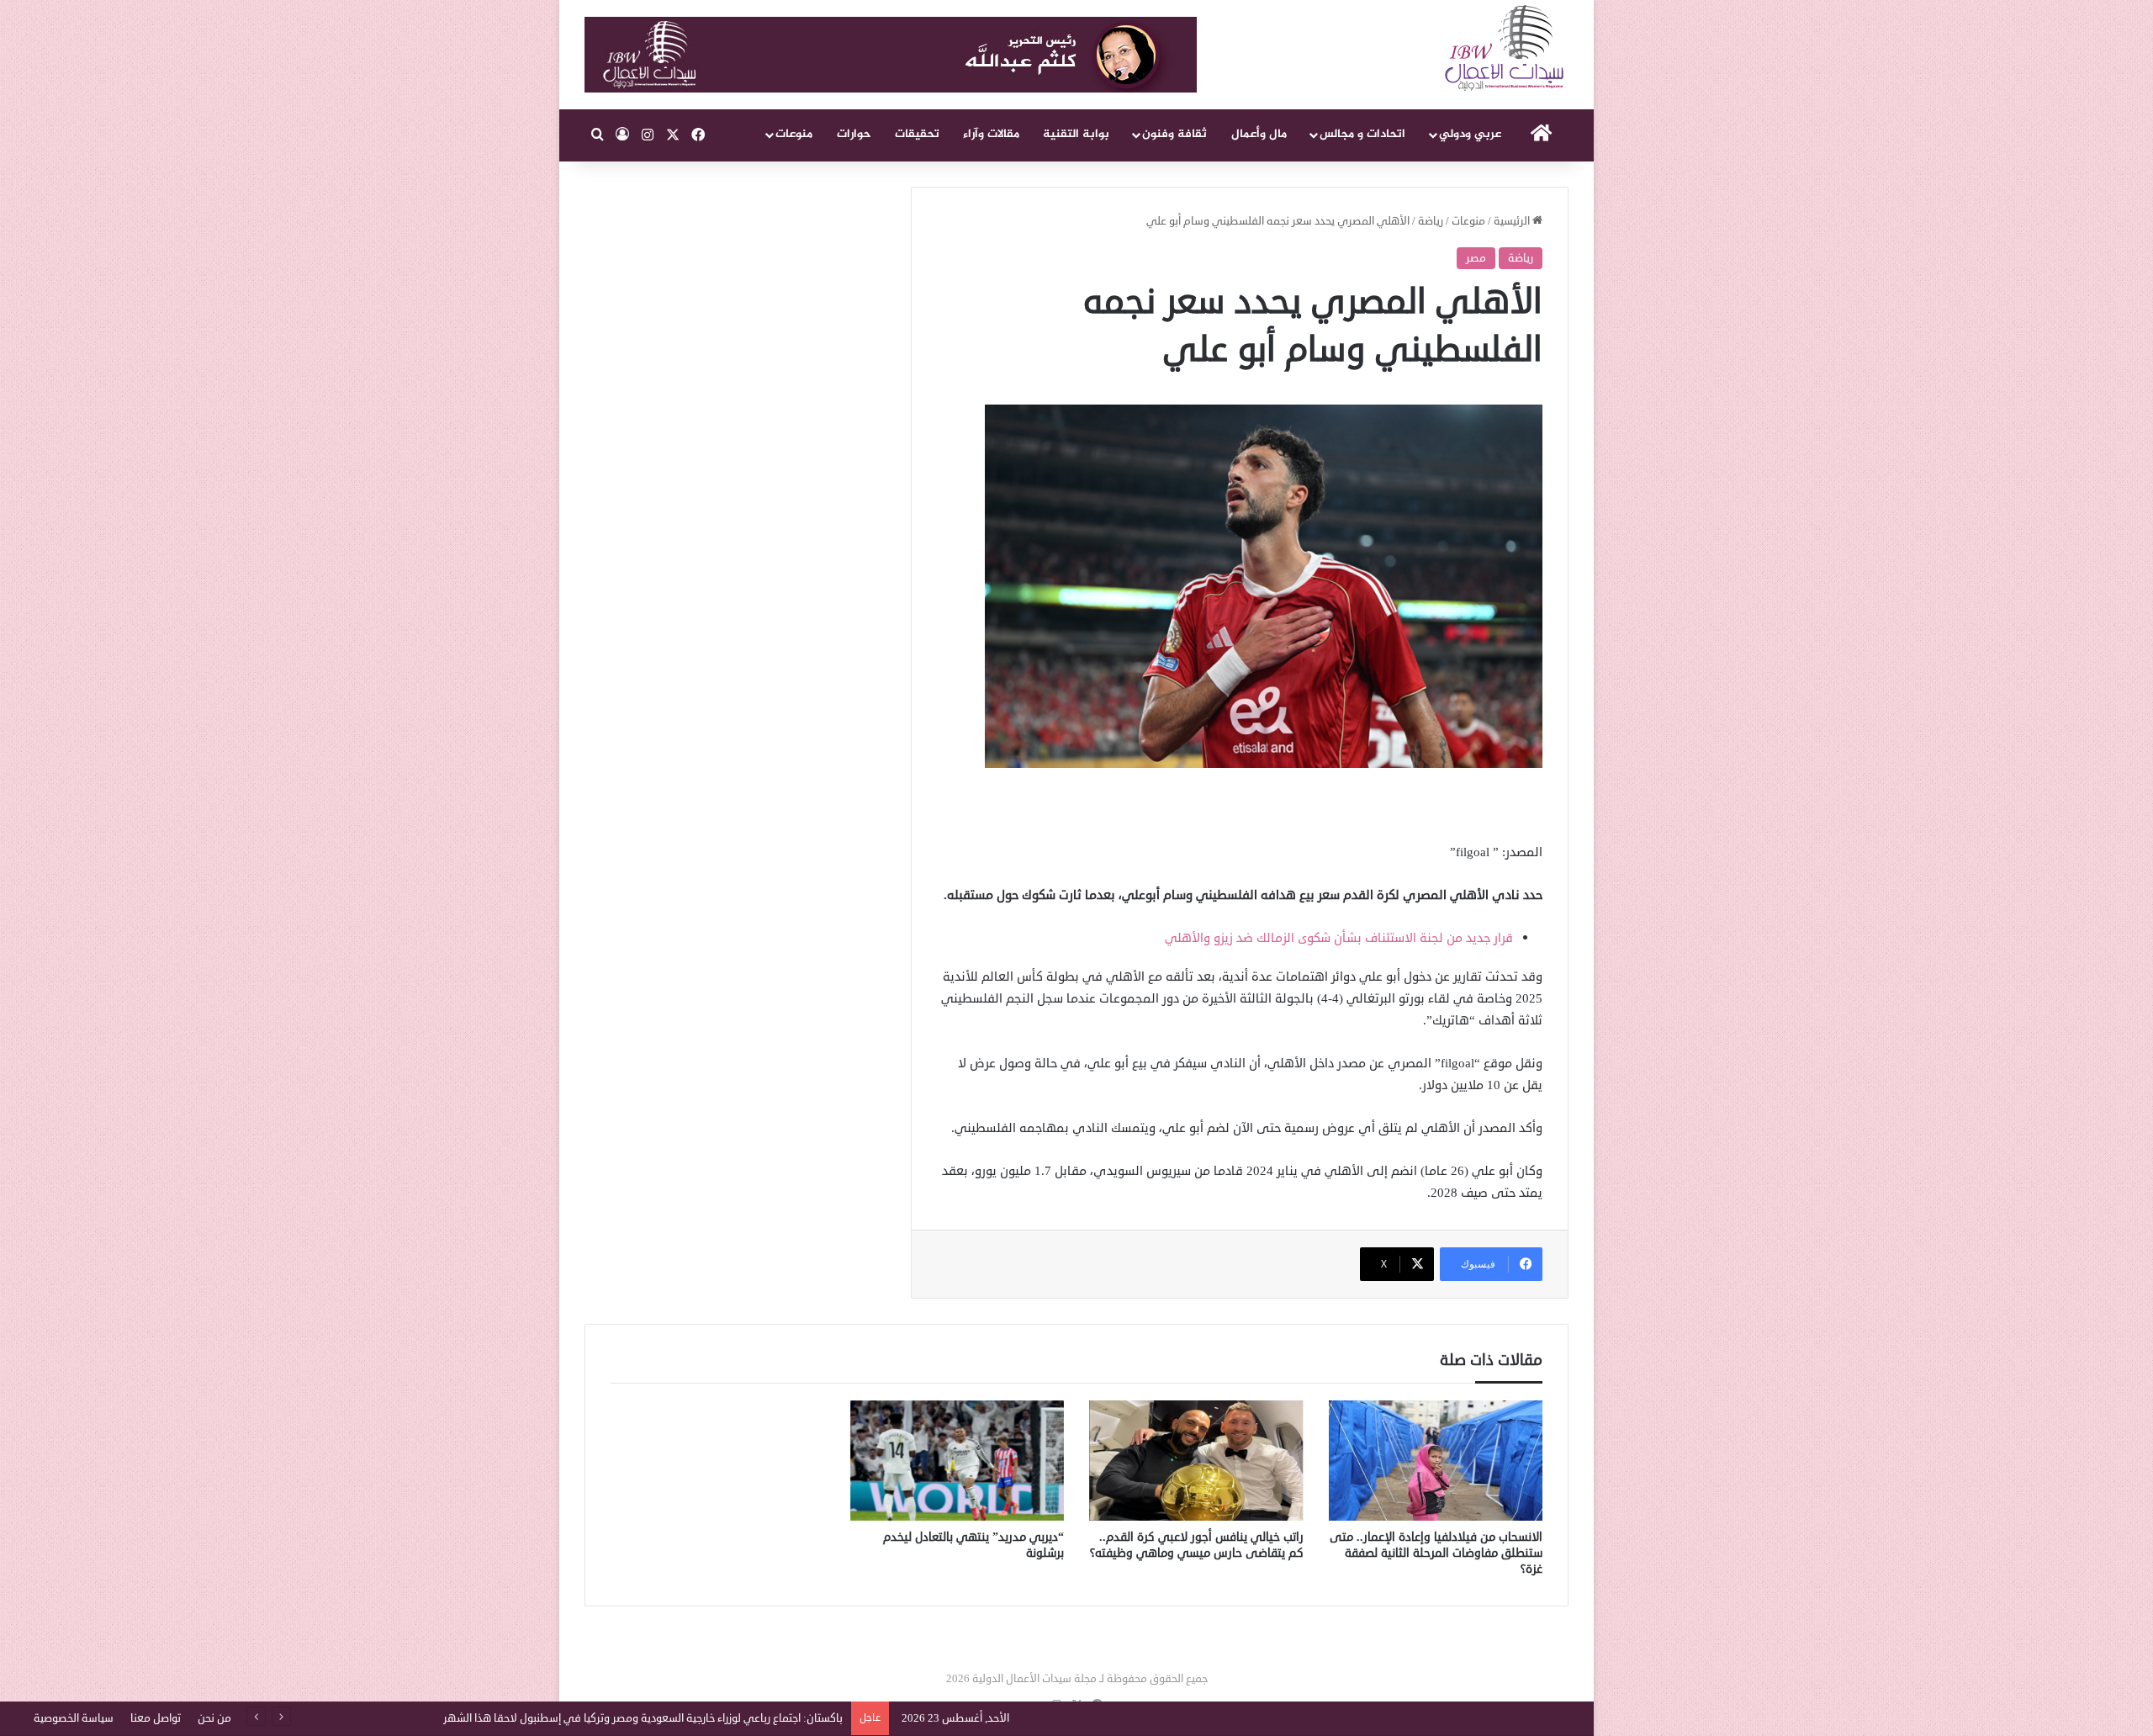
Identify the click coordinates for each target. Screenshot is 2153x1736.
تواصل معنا (156, 1718)
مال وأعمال (1259, 134)
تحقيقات (917, 134)
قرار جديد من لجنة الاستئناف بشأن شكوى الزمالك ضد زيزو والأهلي (1339, 938)
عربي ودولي (1470, 134)
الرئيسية (1513, 221)
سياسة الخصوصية (74, 1718)
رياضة (1431, 221)
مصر (1476, 258)
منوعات (794, 134)
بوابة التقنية (1076, 134)
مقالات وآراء (991, 134)
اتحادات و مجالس (1362, 134)
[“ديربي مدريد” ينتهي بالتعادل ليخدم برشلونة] (957, 1461)
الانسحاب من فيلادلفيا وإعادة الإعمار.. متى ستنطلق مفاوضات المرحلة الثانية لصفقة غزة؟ (1436, 1553)
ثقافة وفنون (1174, 134)
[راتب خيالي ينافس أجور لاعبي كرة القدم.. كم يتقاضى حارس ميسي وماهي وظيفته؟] (1196, 1461)
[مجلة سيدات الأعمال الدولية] (1505, 48)
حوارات (854, 134)
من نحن (214, 1718)
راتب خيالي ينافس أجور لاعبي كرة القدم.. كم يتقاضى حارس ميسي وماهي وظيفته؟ (1197, 1545)
